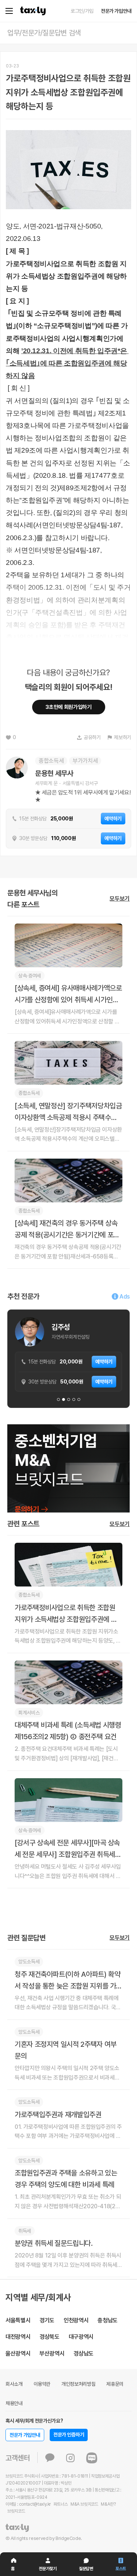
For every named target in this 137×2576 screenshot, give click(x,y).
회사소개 (14, 2384)
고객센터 (18, 2458)
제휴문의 (115, 2384)
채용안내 (14, 2403)
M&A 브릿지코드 (84, 2504)
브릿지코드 (16, 2511)
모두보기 (120, 899)
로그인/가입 (82, 11)
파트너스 (61, 2504)
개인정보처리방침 (78, 2384)
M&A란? (108, 2504)
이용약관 (42, 2384)
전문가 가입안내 (116, 11)
